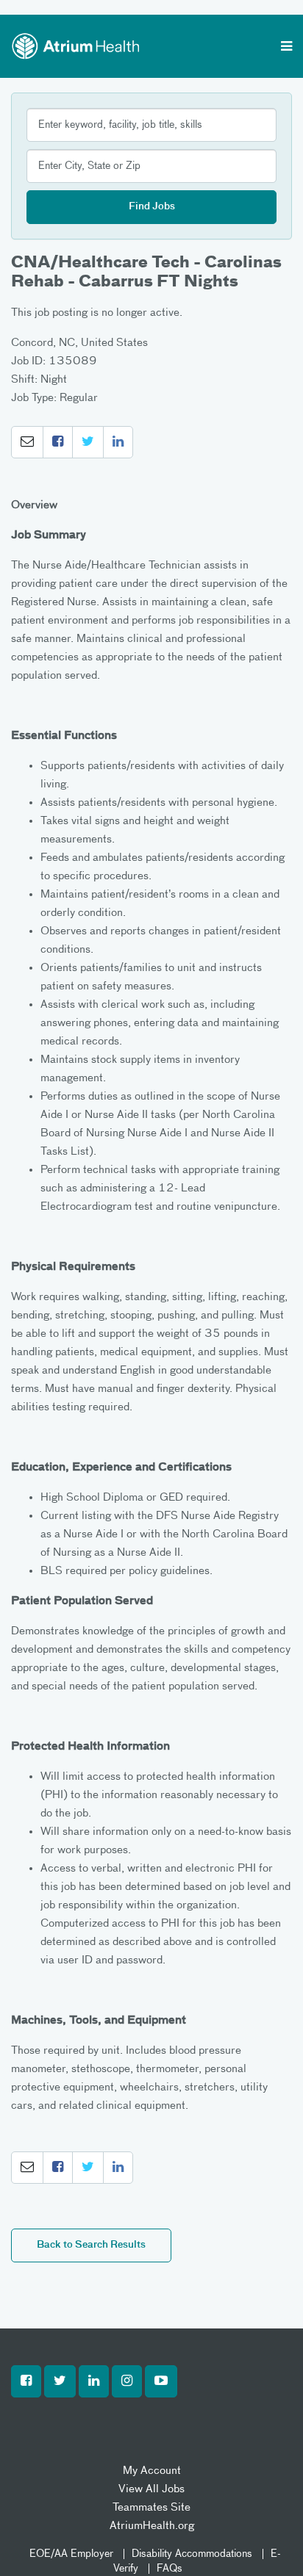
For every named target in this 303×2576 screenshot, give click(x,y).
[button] (27, 442)
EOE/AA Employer (71, 2554)
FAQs (170, 2569)
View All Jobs (151, 2489)
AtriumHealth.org (152, 2526)
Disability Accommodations (192, 2554)
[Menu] (286, 48)
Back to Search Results (91, 2245)
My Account (152, 2471)
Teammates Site (151, 2507)
